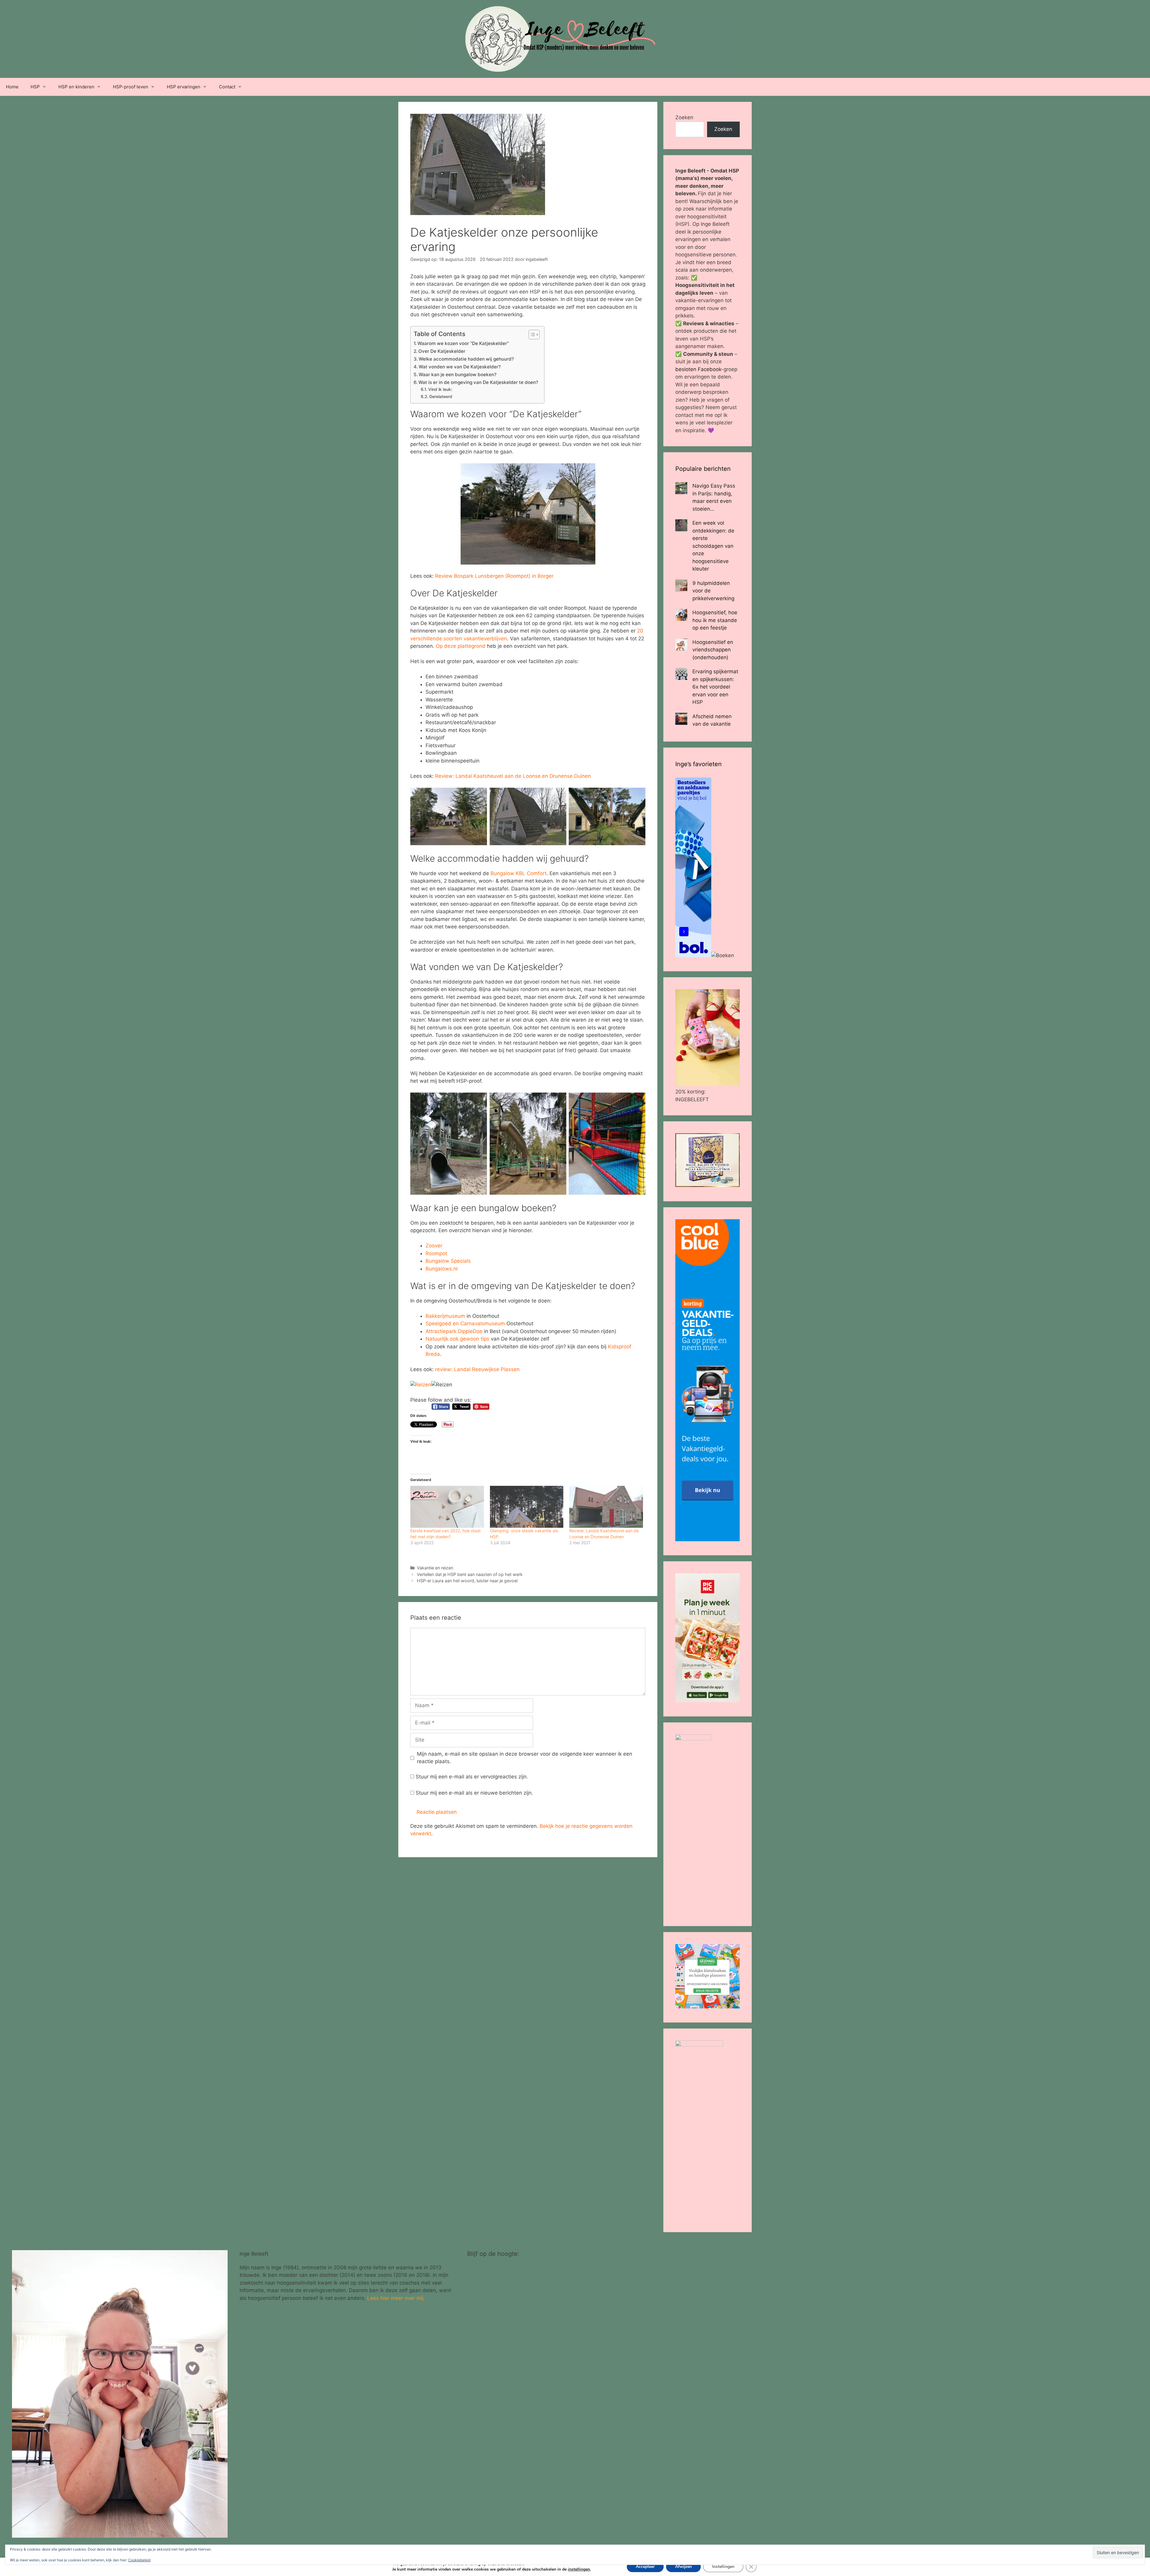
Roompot (436, 1253)
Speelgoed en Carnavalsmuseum (465, 1323)
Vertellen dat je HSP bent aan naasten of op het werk (470, 1574)
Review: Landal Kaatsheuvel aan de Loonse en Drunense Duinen (513, 776)
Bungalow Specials (448, 1261)
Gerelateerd (441, 397)
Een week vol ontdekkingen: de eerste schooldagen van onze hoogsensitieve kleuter (713, 546)
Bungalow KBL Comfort (519, 873)
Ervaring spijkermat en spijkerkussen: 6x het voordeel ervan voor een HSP (715, 687)
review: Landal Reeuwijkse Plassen (477, 1369)
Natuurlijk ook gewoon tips (458, 1339)
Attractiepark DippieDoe (454, 1331)
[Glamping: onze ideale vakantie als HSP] (527, 1507)
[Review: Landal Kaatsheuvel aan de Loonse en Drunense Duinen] (606, 1507)
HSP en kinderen (76, 87)
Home (12, 87)
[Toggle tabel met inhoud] (531, 335)
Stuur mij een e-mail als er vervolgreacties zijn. (472, 1777)
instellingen (579, 2569)
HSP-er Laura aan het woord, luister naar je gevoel (467, 1581)
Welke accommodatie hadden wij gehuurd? (466, 359)
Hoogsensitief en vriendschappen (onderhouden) (713, 650)
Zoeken (684, 117)
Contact (227, 87)
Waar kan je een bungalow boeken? (458, 375)
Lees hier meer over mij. (396, 2298)
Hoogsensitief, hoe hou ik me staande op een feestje (715, 620)
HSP (35, 87)
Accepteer (645, 2567)
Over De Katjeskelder (442, 351)
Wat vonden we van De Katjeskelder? (460, 367)
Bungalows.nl (442, 1269)
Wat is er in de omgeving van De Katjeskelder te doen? (478, 382)
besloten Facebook (698, 369)
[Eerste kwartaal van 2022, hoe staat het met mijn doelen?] (447, 1507)
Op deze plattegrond (461, 646)
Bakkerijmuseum (445, 1316)
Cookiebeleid (139, 2560)
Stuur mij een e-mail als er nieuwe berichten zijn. (474, 1793)
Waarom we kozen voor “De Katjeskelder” (463, 343)
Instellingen (723, 2567)
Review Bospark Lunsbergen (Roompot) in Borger (494, 576)
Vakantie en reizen (435, 1568)
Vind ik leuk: (440, 389)
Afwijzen (683, 2567)
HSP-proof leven (131, 87)
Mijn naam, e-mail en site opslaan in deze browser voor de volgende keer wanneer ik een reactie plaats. (525, 1758)
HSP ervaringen (184, 87)
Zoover (434, 1246)
